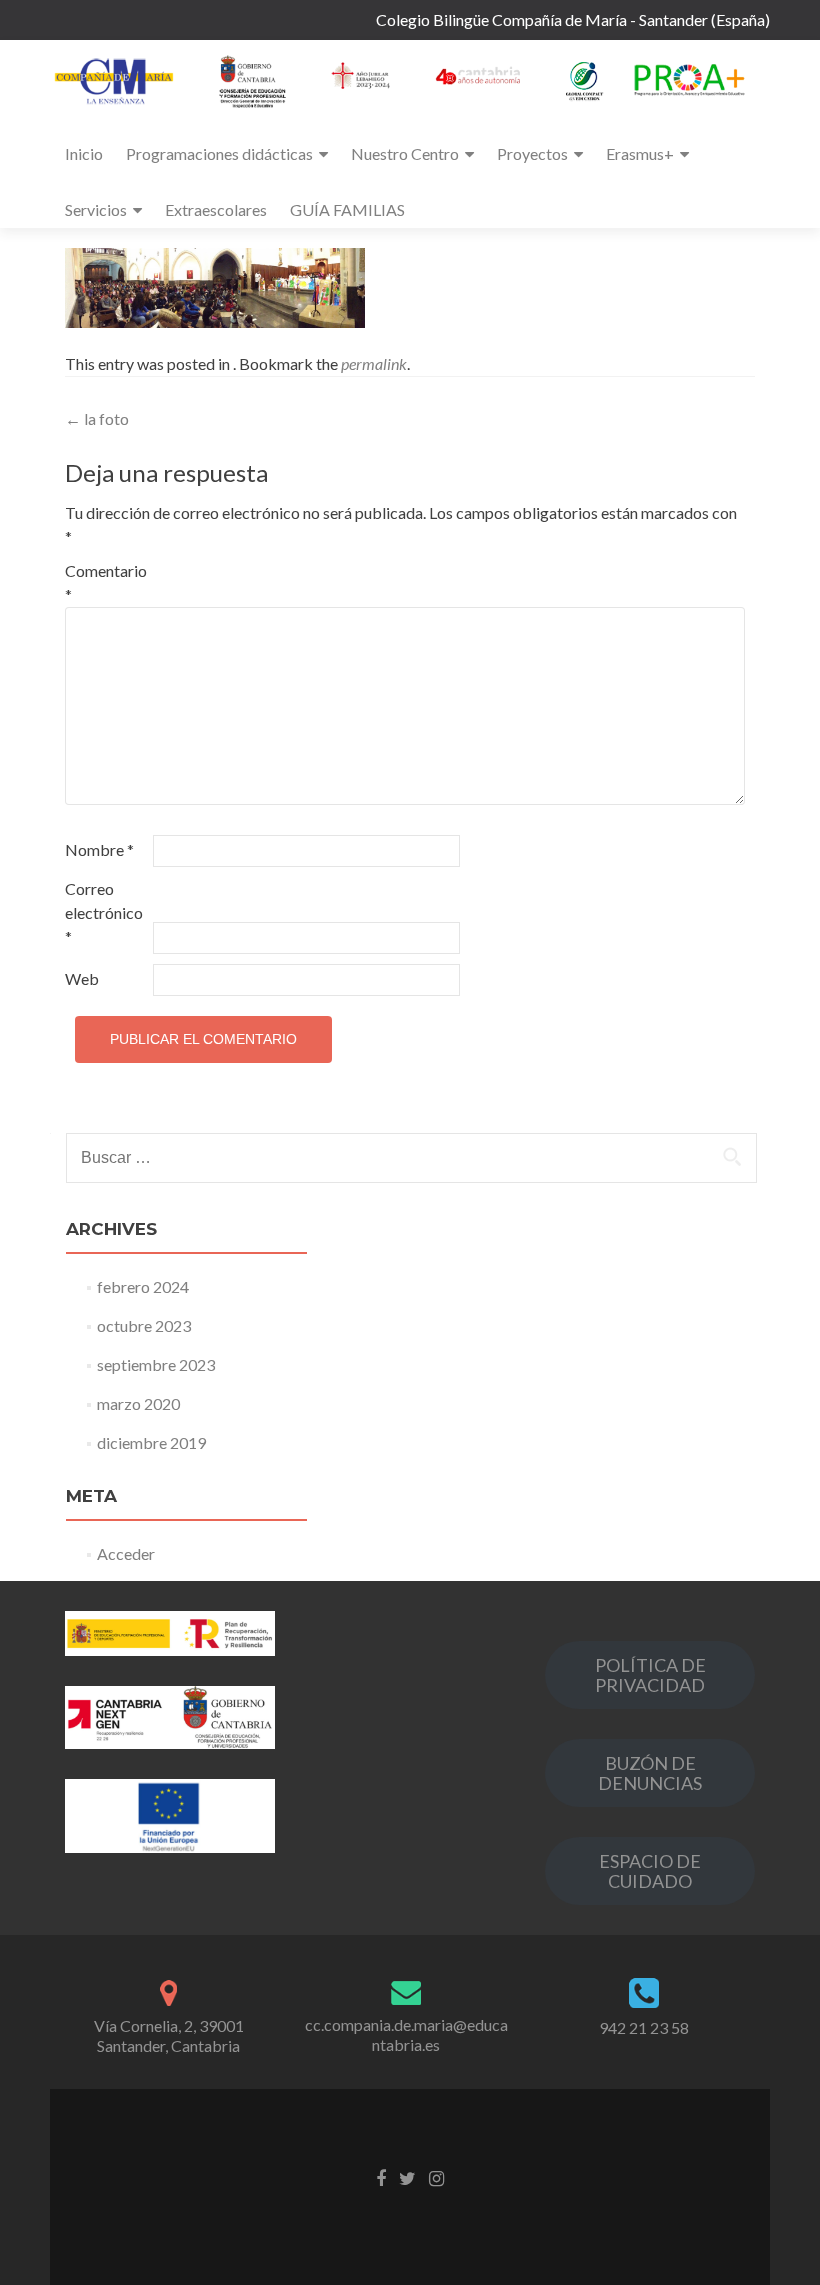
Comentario (106, 582)
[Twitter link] (407, 2176)
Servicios (96, 209)
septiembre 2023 (156, 1364)
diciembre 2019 (151, 1442)
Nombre (99, 849)
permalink (374, 363)
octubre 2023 (144, 1325)
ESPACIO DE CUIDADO (650, 1871)
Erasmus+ (640, 153)
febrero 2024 (143, 1286)
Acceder (126, 1553)
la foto (97, 418)
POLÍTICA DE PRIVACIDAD (650, 1675)
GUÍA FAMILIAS (347, 209)
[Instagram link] (436, 2176)
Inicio (84, 153)
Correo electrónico (104, 912)
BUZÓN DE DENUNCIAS (650, 1773)
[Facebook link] (381, 2176)
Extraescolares (216, 209)
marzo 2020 (138, 1403)
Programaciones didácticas (219, 153)
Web (82, 978)
